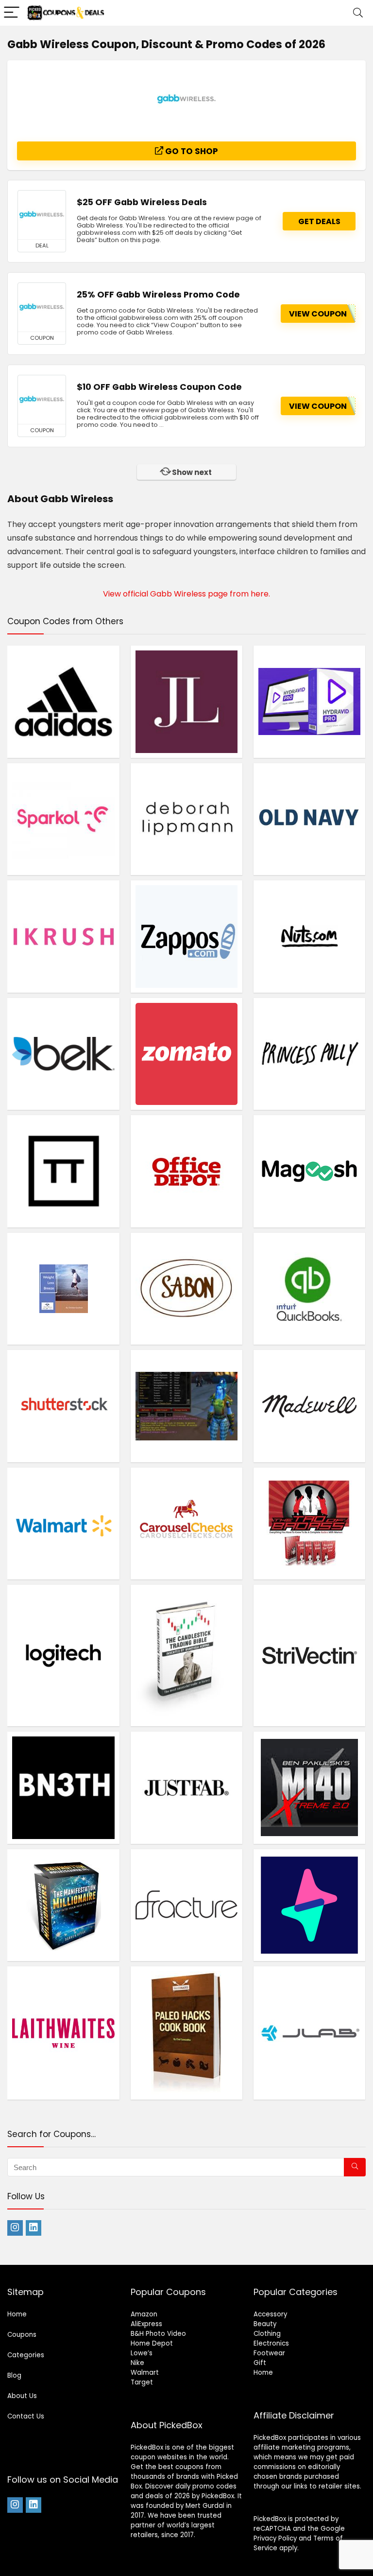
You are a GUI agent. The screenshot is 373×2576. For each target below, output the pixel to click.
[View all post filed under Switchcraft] (310, 1905)
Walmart (145, 2373)
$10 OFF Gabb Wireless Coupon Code (159, 387)
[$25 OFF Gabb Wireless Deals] (42, 215)
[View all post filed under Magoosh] (310, 1171)
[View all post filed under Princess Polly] (310, 1054)
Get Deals (319, 221)
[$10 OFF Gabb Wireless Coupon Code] (42, 400)
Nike (137, 2363)
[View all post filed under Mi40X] (310, 1787)
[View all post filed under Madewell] (310, 1406)
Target (142, 2382)
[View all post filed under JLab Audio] (310, 2033)
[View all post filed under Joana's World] (187, 1406)
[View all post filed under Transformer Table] (63, 1171)
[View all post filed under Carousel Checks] (187, 1524)
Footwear (269, 2353)
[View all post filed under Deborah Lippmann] (187, 819)
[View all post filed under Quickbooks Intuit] (310, 1289)
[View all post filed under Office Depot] (187, 1171)
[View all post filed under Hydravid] (310, 701)
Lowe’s (142, 2353)
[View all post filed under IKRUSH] (63, 936)
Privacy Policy (275, 2538)
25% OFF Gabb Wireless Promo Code (158, 295)
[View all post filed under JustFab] (187, 1787)
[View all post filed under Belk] (63, 1054)
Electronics (271, 2343)
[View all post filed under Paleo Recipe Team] (187, 2033)
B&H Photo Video (158, 2334)
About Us (22, 2396)
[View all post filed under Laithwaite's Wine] (63, 2033)
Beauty (265, 2324)
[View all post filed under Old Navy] (310, 819)
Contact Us (26, 2416)
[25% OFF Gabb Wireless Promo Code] (42, 307)
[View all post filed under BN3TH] (63, 1787)
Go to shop (191, 151)
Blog (14, 2375)
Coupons (22, 2335)
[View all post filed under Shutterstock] (63, 1406)
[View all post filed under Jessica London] (187, 701)
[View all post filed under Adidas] (63, 701)
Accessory (270, 2314)
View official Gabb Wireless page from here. (186, 594)
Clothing (267, 2334)
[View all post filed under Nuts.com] (310, 936)
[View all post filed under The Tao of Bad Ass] (310, 1524)
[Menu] (12, 13)
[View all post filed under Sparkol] (63, 819)
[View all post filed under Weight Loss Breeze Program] (63, 1289)
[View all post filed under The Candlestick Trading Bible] (187, 1655)
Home (17, 2314)
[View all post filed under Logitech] (63, 1655)
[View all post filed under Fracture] (187, 1905)
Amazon (144, 2314)
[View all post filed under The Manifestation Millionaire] (63, 1905)
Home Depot (152, 2343)
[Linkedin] (34, 2228)
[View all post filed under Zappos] (187, 936)
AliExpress (146, 2324)
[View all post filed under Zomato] (187, 1054)
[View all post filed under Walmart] (63, 1524)
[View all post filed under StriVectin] (310, 1655)
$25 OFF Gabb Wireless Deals (142, 202)
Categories (26, 2355)
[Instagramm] (15, 2228)
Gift (260, 2363)
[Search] (358, 13)
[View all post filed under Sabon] (187, 1289)
